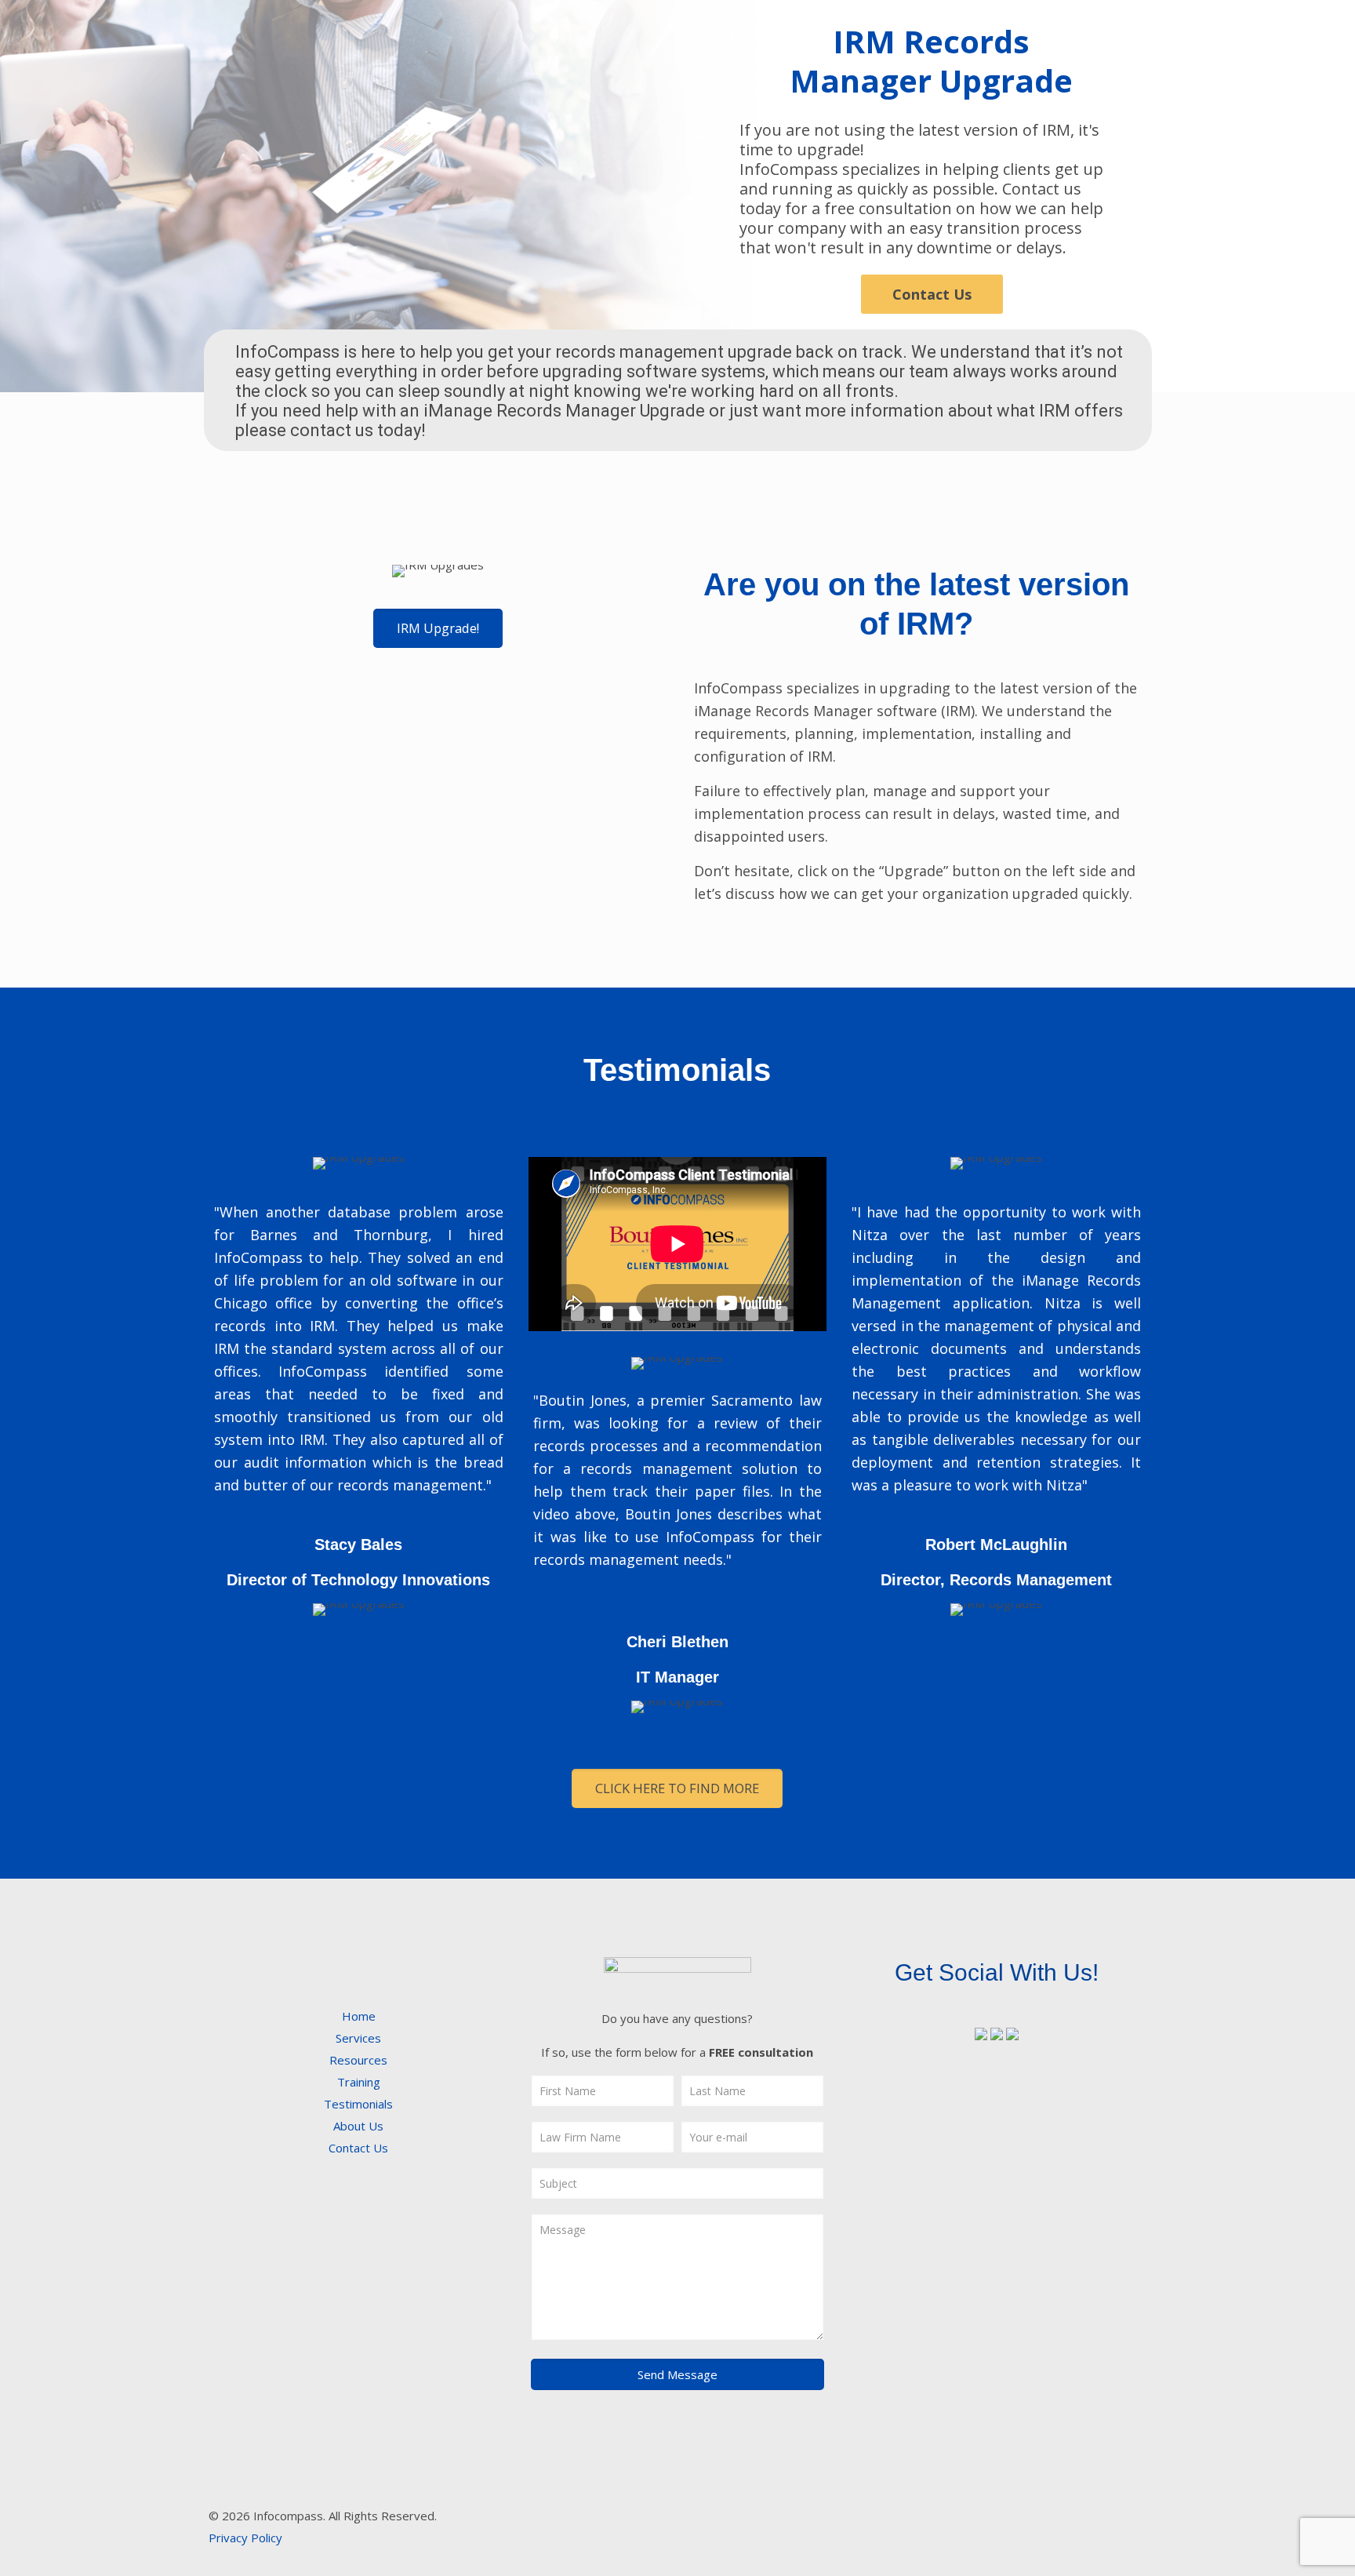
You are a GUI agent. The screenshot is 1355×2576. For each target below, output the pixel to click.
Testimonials (358, 2104)
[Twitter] (1026, 2516)
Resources (358, 2060)
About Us (358, 2126)
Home (359, 2016)
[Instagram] (1090, 2516)
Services (358, 2038)
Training (359, 2082)
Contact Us (932, 294)
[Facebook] (1005, 2516)
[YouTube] (1047, 2516)
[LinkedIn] (1068, 2516)
